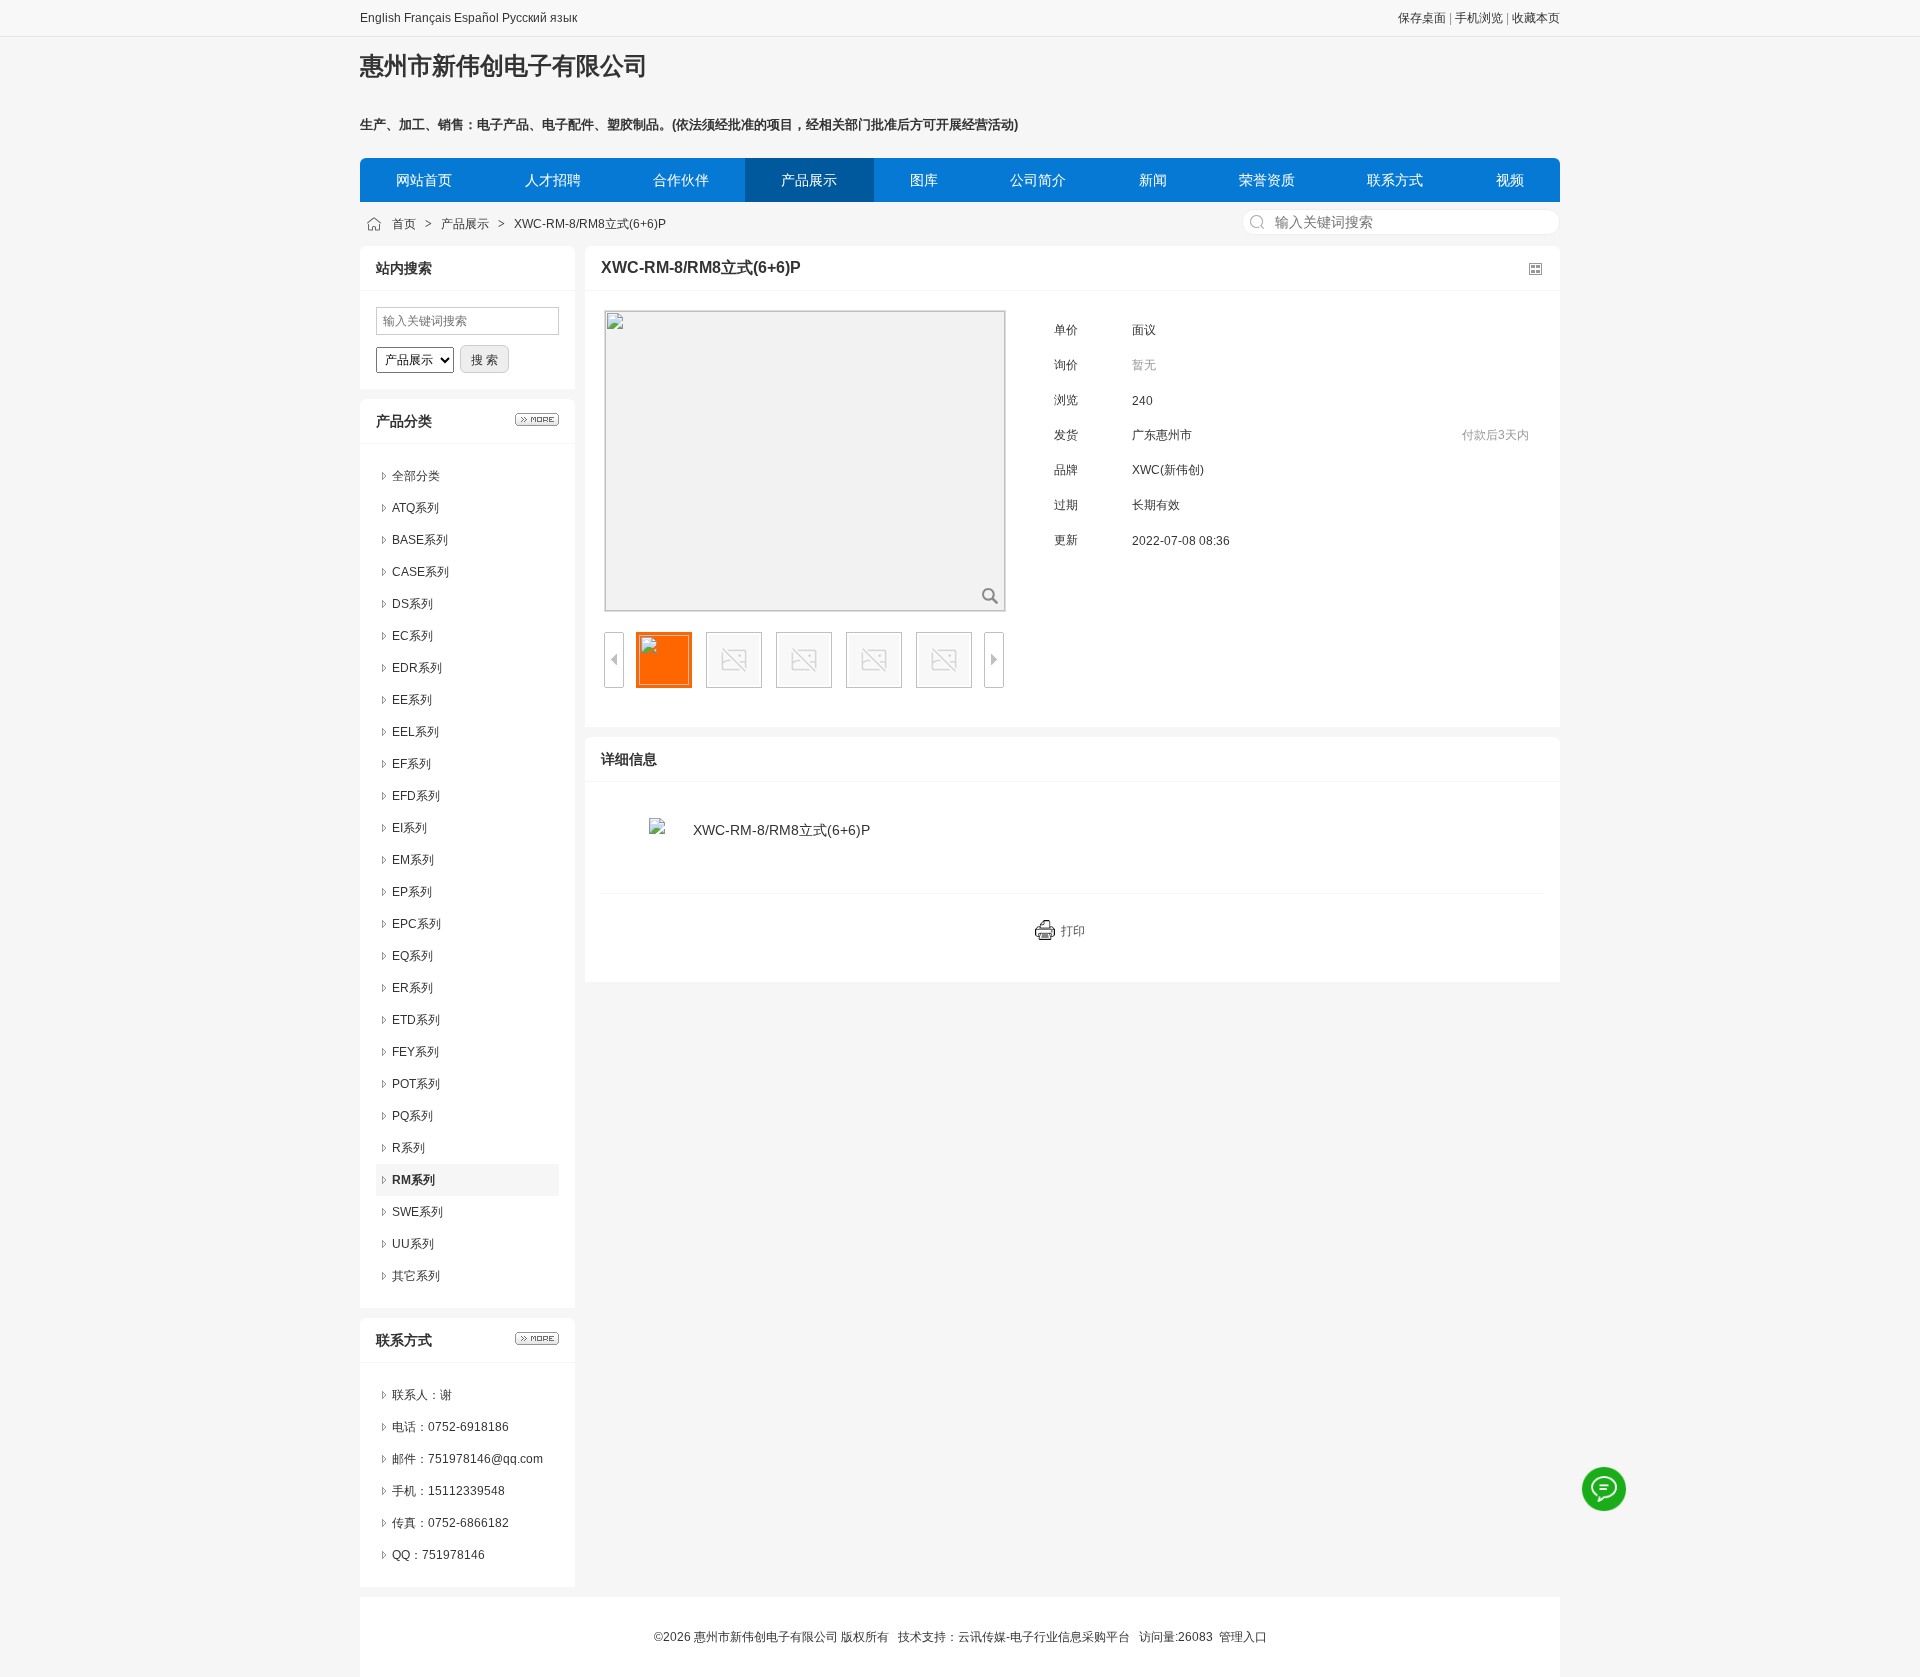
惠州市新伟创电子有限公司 (504, 65)
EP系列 (412, 892)
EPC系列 (416, 924)
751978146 (453, 1555)
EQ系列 (412, 956)
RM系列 (413, 1180)
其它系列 (416, 1276)
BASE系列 (420, 540)
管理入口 (1243, 1637)
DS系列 (412, 604)
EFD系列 (416, 796)
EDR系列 (417, 668)
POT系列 (416, 1084)
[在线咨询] (1604, 1489)
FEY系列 (415, 1052)
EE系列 (412, 700)
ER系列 (412, 988)
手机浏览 (1479, 18)
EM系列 (413, 860)
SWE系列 (417, 1212)
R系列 (408, 1148)
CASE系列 (420, 572)
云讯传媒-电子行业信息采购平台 (1044, 1637)
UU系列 (413, 1244)
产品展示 (465, 224)
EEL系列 (415, 732)
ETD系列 (416, 1020)
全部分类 (416, 476)
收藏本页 (1536, 18)
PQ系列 (412, 1116)
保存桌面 (1422, 18)
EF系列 (411, 764)
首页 (404, 224)
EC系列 (412, 636)
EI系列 (409, 828)
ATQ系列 (415, 508)
